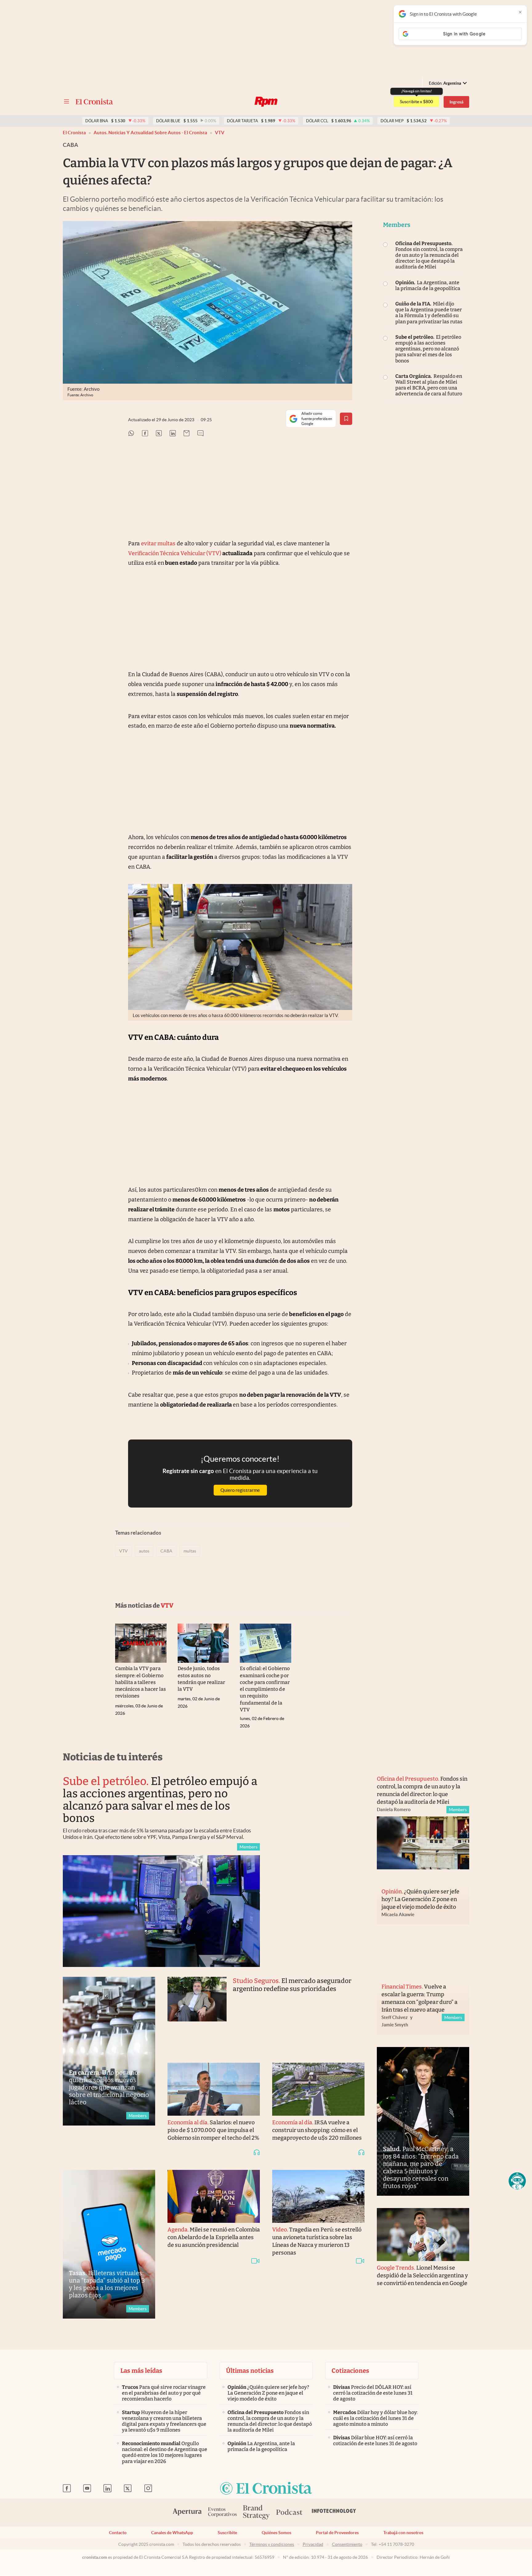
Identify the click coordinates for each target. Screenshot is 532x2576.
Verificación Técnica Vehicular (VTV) (175, 553)
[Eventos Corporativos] (222, 2513)
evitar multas (158, 543)
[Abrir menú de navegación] (66, 102)
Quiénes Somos (276, 2533)
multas (190, 1551)
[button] (517, 2181)
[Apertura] (187, 2513)
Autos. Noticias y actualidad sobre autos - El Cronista (150, 133)
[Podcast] (289, 2513)
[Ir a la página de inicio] (94, 102)
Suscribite (227, 2533)
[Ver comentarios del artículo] (200, 434)
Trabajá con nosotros (403, 2533)
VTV (220, 133)
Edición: (445, 83)
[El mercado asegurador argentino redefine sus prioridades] (197, 2013)
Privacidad (313, 2544)
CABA (166, 1551)
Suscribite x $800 (416, 102)
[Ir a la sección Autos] (266, 102)
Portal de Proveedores (337, 2533)
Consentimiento (347, 2544)
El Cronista (74, 133)
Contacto (118, 2533)
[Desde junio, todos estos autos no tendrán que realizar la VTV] (203, 1643)
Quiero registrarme (240, 1490)
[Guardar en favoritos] (346, 419)
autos (144, 1551)
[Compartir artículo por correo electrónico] (187, 434)
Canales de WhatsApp (172, 2533)
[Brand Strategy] (256, 2513)
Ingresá (456, 102)
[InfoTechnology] (334, 2513)
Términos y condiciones (272, 2544)
